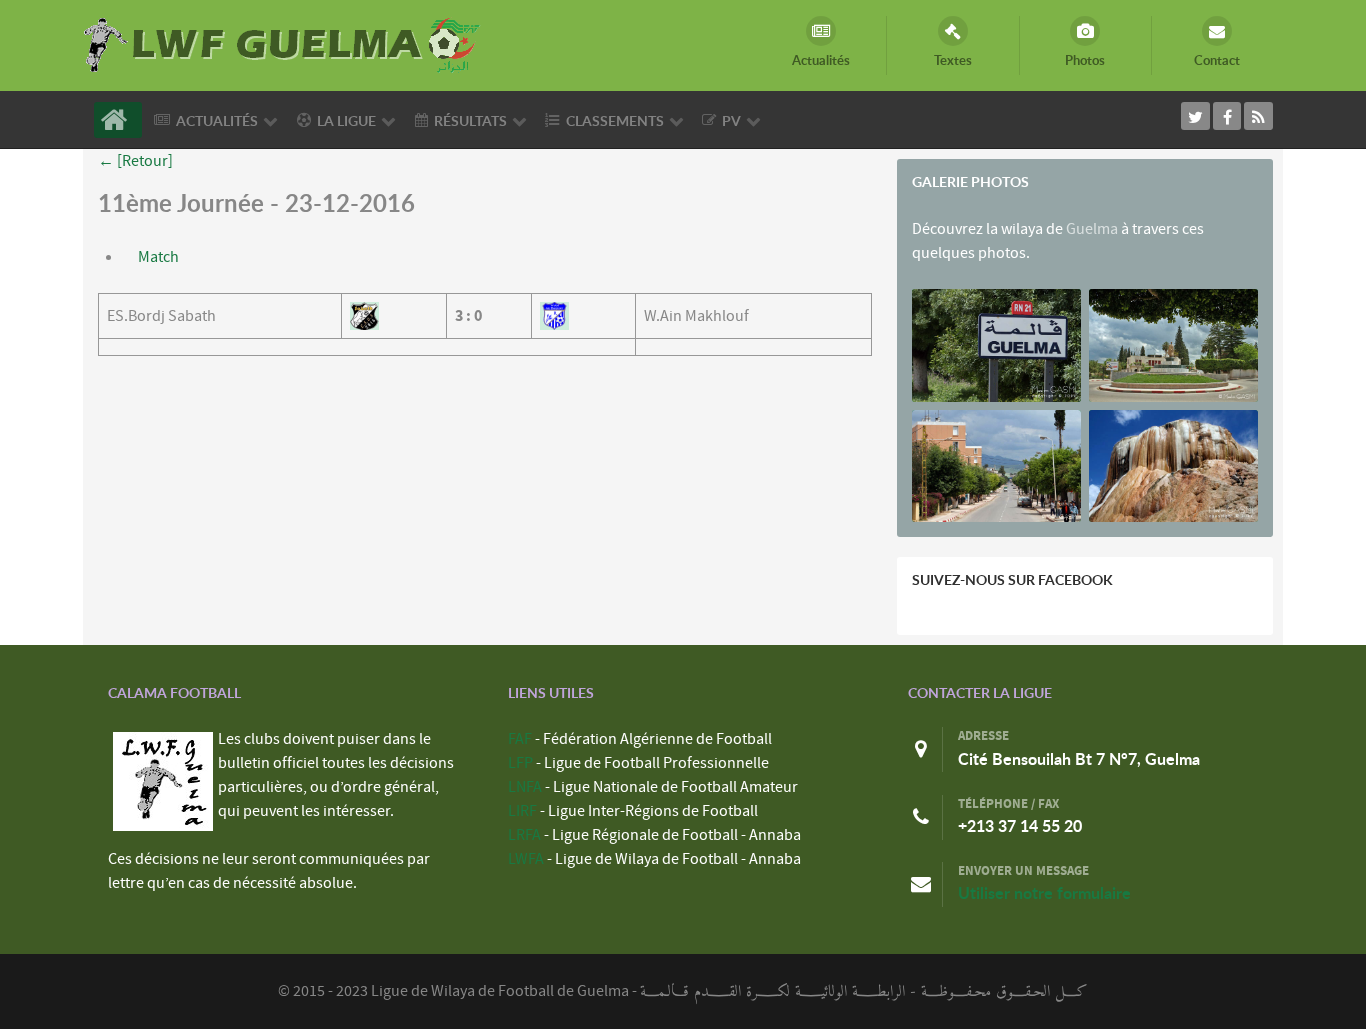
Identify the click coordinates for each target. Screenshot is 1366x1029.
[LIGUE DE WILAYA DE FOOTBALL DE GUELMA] (283, 43)
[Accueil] (118, 120)
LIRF (522, 811)
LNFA (525, 787)
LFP (520, 763)
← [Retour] (135, 161)
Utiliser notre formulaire (1044, 893)
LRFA (524, 835)
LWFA (526, 859)
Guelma (1092, 229)
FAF (520, 739)
